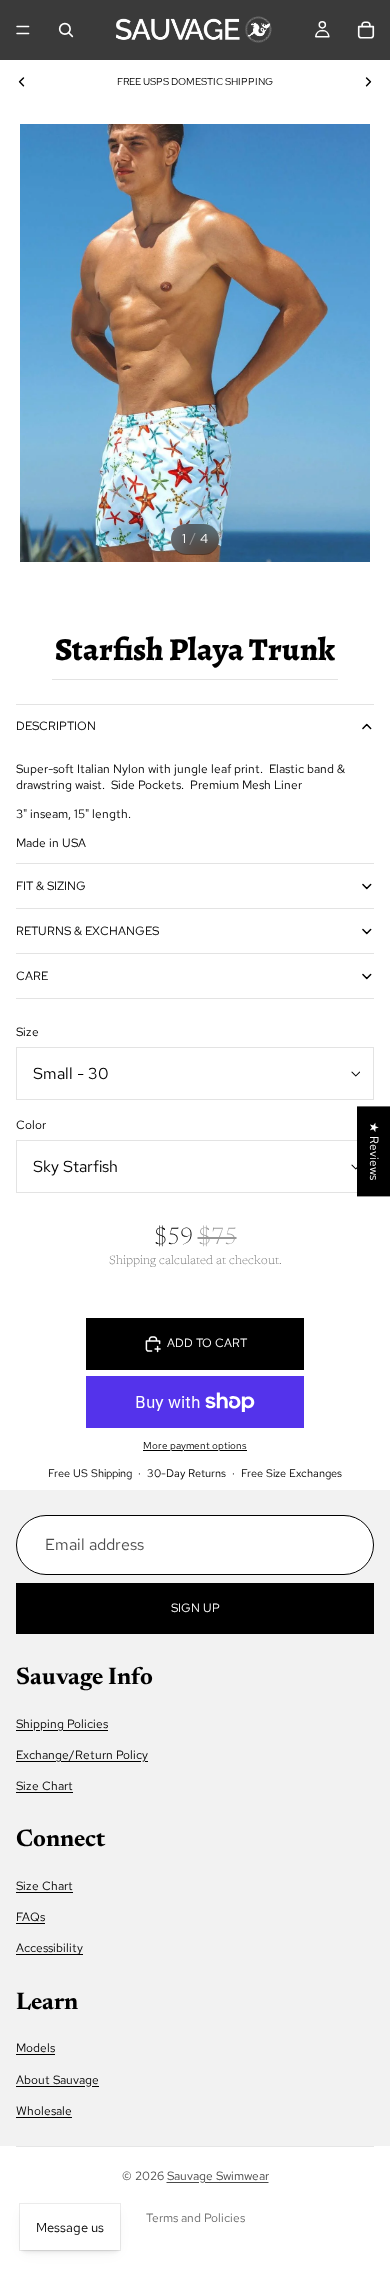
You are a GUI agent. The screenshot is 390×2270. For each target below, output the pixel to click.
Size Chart (44, 1786)
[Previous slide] (22, 82)
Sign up (195, 1607)
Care (32, 976)
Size (27, 1032)
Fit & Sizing (51, 886)
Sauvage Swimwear (218, 2176)
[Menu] (23, 30)
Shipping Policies (62, 1723)
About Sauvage (57, 2079)
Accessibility (49, 1948)
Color (31, 1125)
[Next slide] (368, 82)
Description (56, 726)
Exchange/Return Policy (82, 1755)
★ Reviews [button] (374, 1151)
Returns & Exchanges (87, 931)
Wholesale (44, 2110)
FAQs (30, 1917)
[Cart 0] (366, 30)
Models (35, 2048)
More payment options (195, 1445)
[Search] (66, 30)
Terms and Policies (195, 2218)
